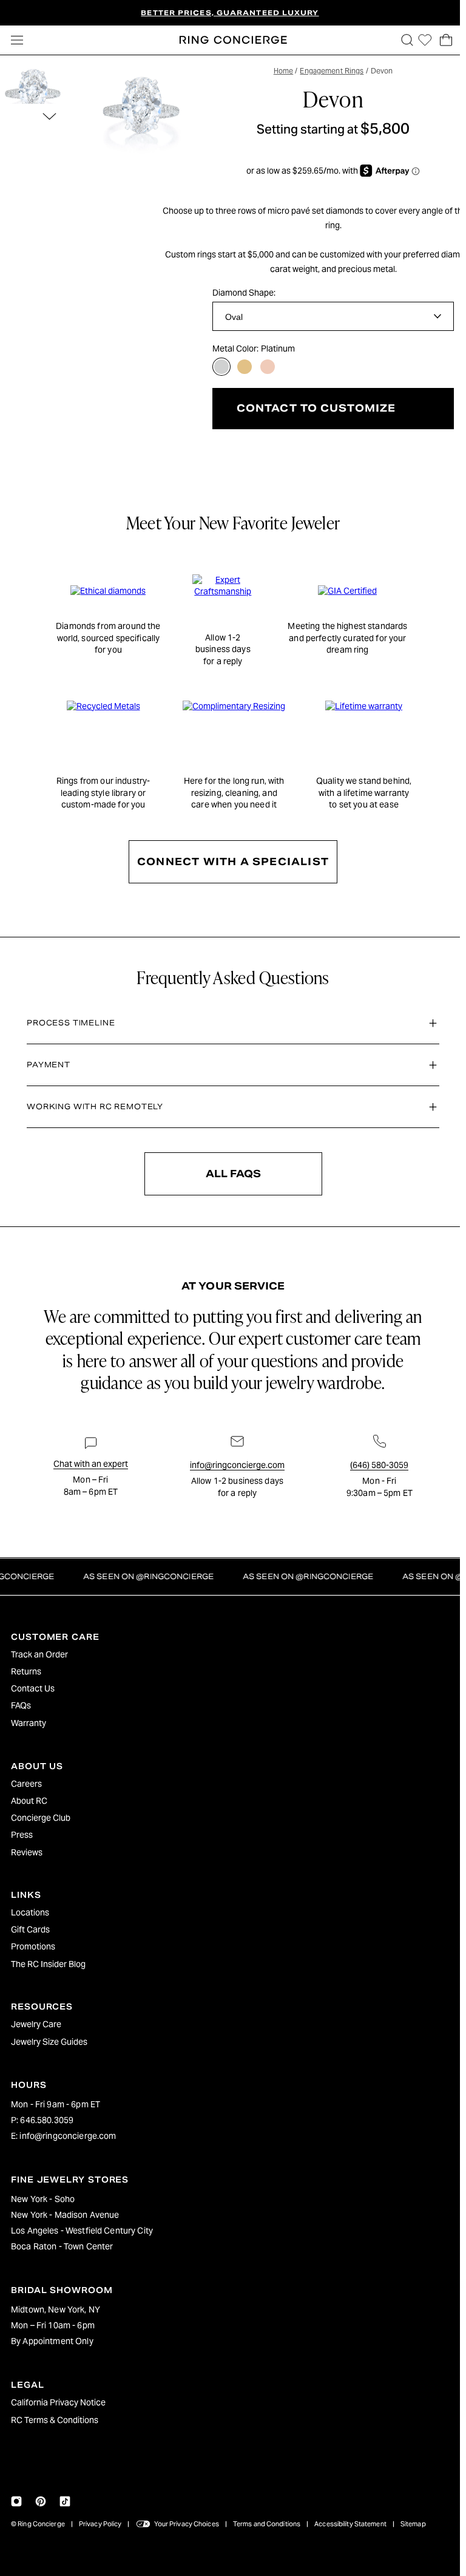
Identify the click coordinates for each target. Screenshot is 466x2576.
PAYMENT (46, 1065)
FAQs (21, 1705)
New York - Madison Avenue (65, 2215)
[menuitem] (230, 1654)
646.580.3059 (47, 2120)
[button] (401, 40)
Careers (26, 1784)
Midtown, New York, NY (56, 2309)
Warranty (29, 1723)
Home (280, 71)
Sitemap (413, 2524)
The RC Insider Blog (48, 1964)
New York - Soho (43, 2199)
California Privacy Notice (58, 2402)
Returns (26, 1671)
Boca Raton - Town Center (62, 2246)
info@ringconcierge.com (68, 2136)
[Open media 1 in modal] (142, 114)
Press (22, 1835)
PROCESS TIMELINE (68, 1023)
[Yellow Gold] (245, 367)
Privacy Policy (100, 2524)
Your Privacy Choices (187, 2524)
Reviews (27, 1852)
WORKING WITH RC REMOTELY (92, 1106)
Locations (30, 1912)
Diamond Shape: (244, 293)
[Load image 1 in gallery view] (33, 95)
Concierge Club (41, 1818)
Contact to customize (313, 408)
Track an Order (39, 1654)
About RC (29, 1801)
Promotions (33, 1946)
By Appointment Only (52, 2341)
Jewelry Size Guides (49, 2042)
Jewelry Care (36, 2024)
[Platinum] (221, 367)
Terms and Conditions (267, 2524)
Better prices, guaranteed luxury (230, 13)
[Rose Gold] (268, 367)
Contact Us (33, 1688)
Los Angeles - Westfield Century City (82, 2231)
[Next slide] (49, 116)
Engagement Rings (329, 71)
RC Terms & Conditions (55, 2420)
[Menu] (17, 40)
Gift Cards (30, 1929)
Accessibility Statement (350, 2524)
